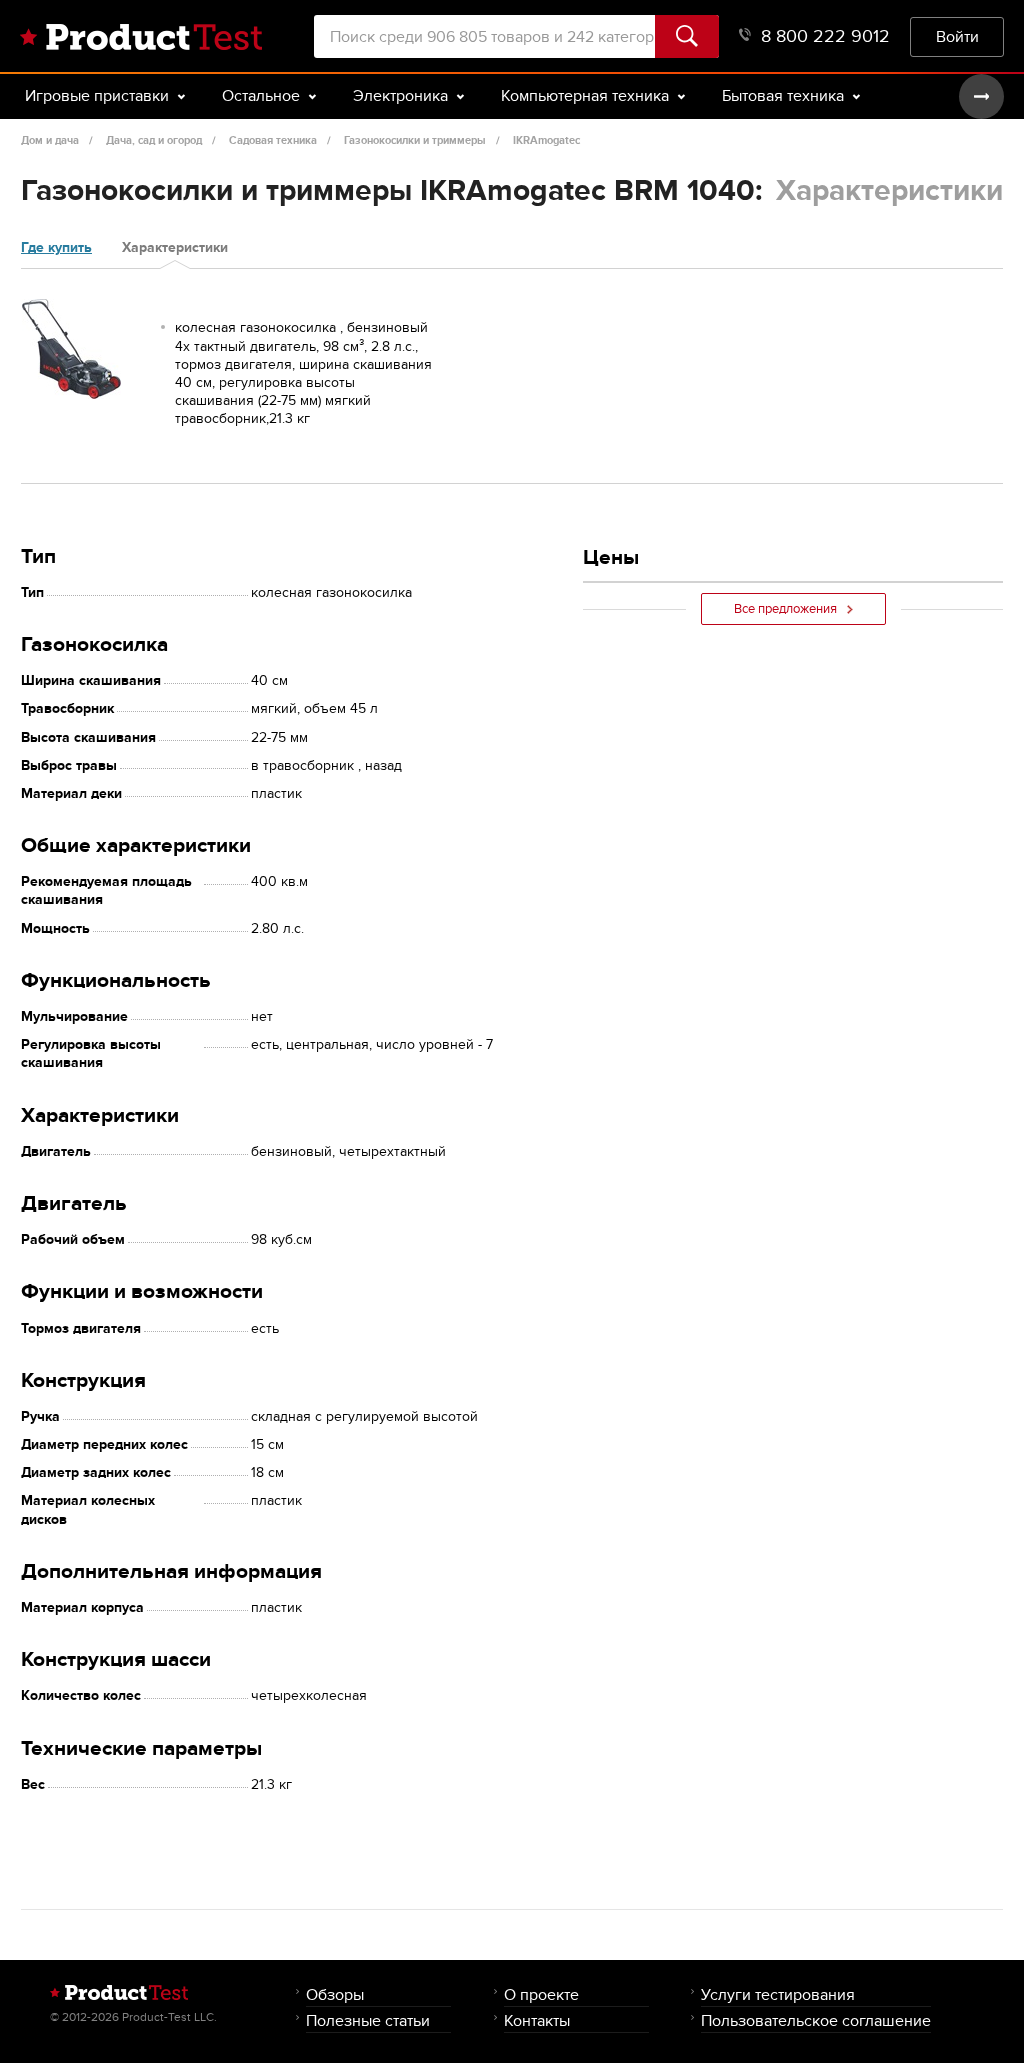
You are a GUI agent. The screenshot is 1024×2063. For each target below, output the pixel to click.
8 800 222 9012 (825, 36)
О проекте (541, 1994)
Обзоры (335, 1994)
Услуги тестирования (778, 1994)
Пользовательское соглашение (816, 2020)
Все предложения (785, 609)
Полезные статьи (368, 2020)
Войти (957, 36)
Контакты (537, 2020)
